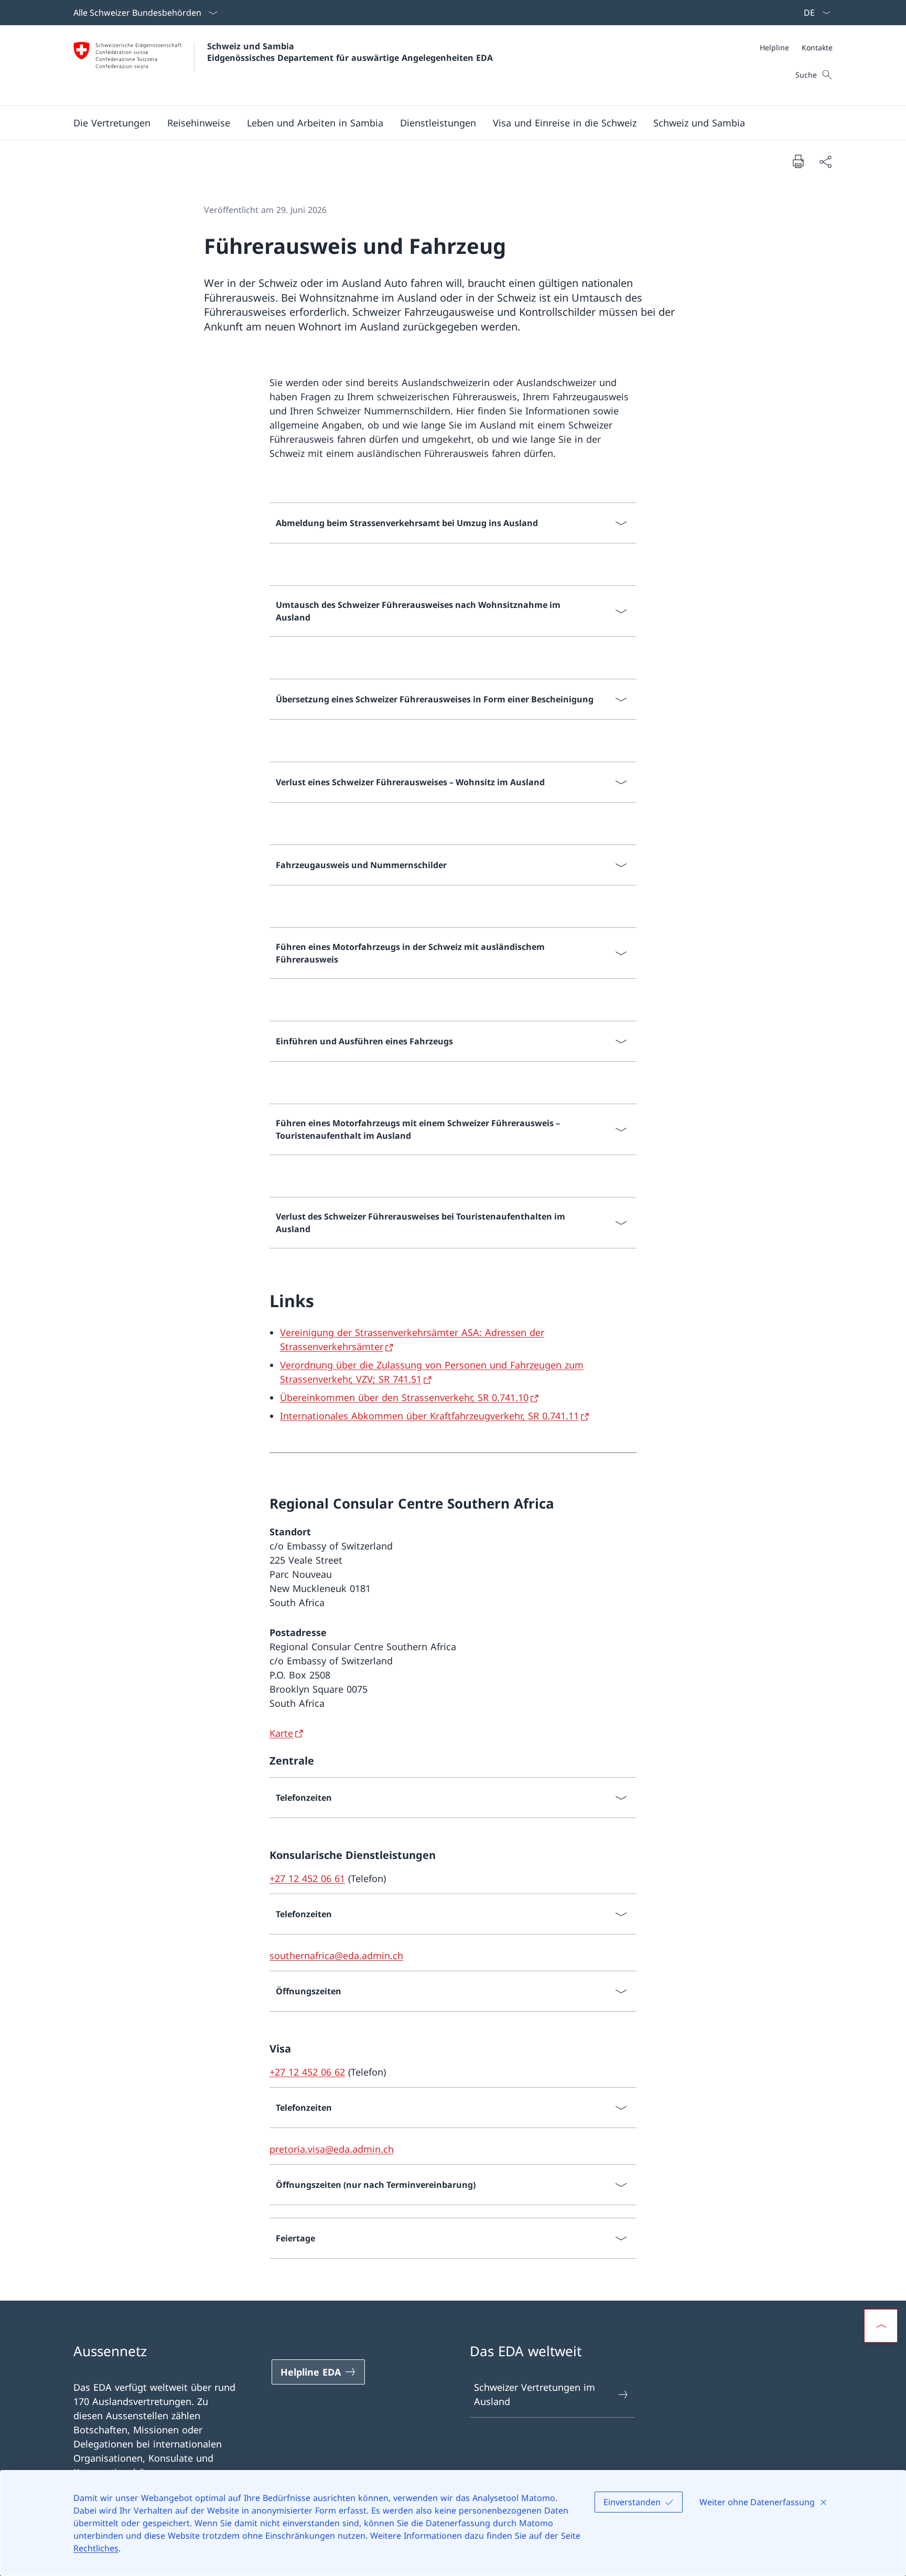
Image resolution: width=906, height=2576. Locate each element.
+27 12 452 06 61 (307, 1878)
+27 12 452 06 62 (307, 2072)
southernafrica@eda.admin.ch (336, 1955)
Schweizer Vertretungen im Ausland (535, 2394)
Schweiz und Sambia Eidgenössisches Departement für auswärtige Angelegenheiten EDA (350, 52)
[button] (112, 123)
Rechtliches (96, 2548)
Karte (281, 1733)
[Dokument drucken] (798, 161)
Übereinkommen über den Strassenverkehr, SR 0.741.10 (404, 1397)
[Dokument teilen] (825, 161)
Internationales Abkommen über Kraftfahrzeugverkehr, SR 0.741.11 (429, 1416)
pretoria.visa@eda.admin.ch (332, 2149)
